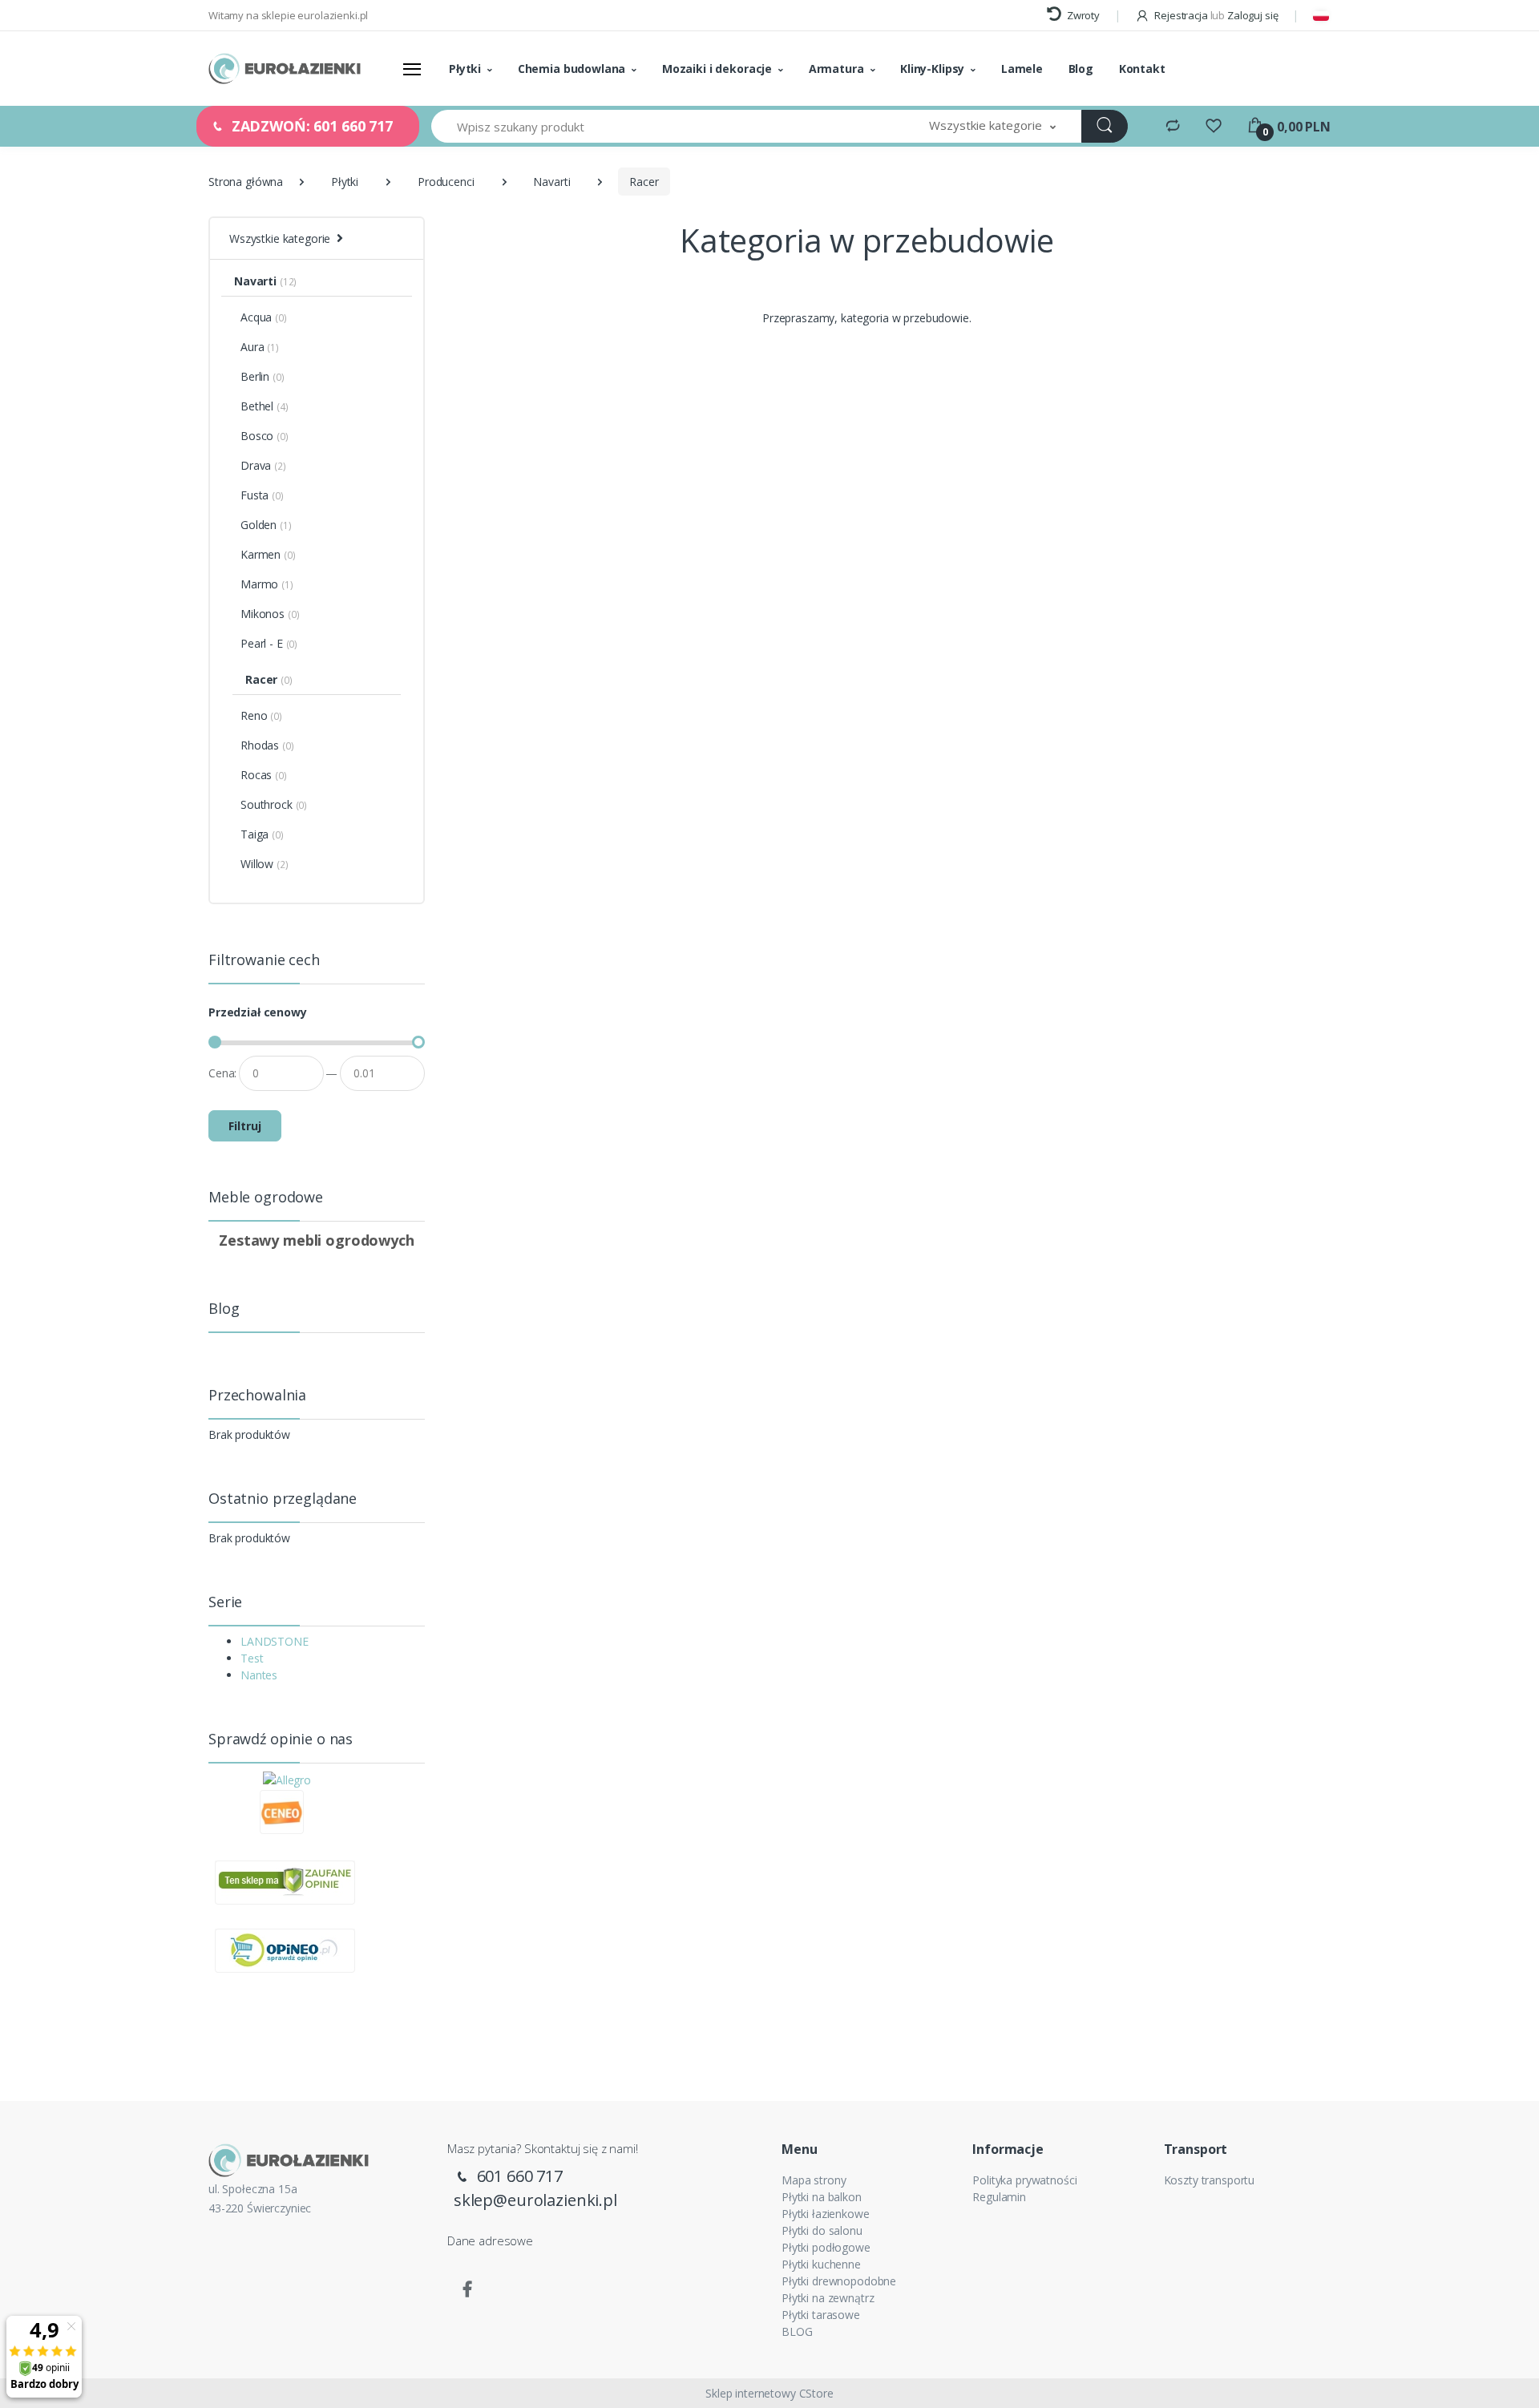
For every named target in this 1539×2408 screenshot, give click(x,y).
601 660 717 (518, 2176)
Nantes (259, 1675)
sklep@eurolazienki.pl (535, 2200)
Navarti (551, 182)
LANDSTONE (275, 1641)
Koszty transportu (1210, 2180)
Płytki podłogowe (826, 2247)
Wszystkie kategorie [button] (280, 238)
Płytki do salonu (822, 2230)
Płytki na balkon (822, 2197)
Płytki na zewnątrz (828, 2298)
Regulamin (999, 2197)
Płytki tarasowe (821, 2315)
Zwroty (1082, 15)
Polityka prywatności (1024, 2180)
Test (252, 1658)
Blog (1081, 69)
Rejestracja (1181, 15)
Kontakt (1142, 69)
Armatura (836, 69)
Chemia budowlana (572, 69)
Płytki (465, 69)
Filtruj (245, 1126)
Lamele (1022, 69)
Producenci (446, 182)
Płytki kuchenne (821, 2264)
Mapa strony (814, 2180)
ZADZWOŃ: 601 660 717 (310, 126)
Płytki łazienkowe (826, 2214)
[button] (992, 126)
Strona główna (246, 182)
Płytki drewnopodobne (839, 2281)
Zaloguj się (1252, 15)
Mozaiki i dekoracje (717, 69)
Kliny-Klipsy (932, 69)
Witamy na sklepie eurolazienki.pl (288, 15)
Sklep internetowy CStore (769, 2393)
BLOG (797, 2331)
